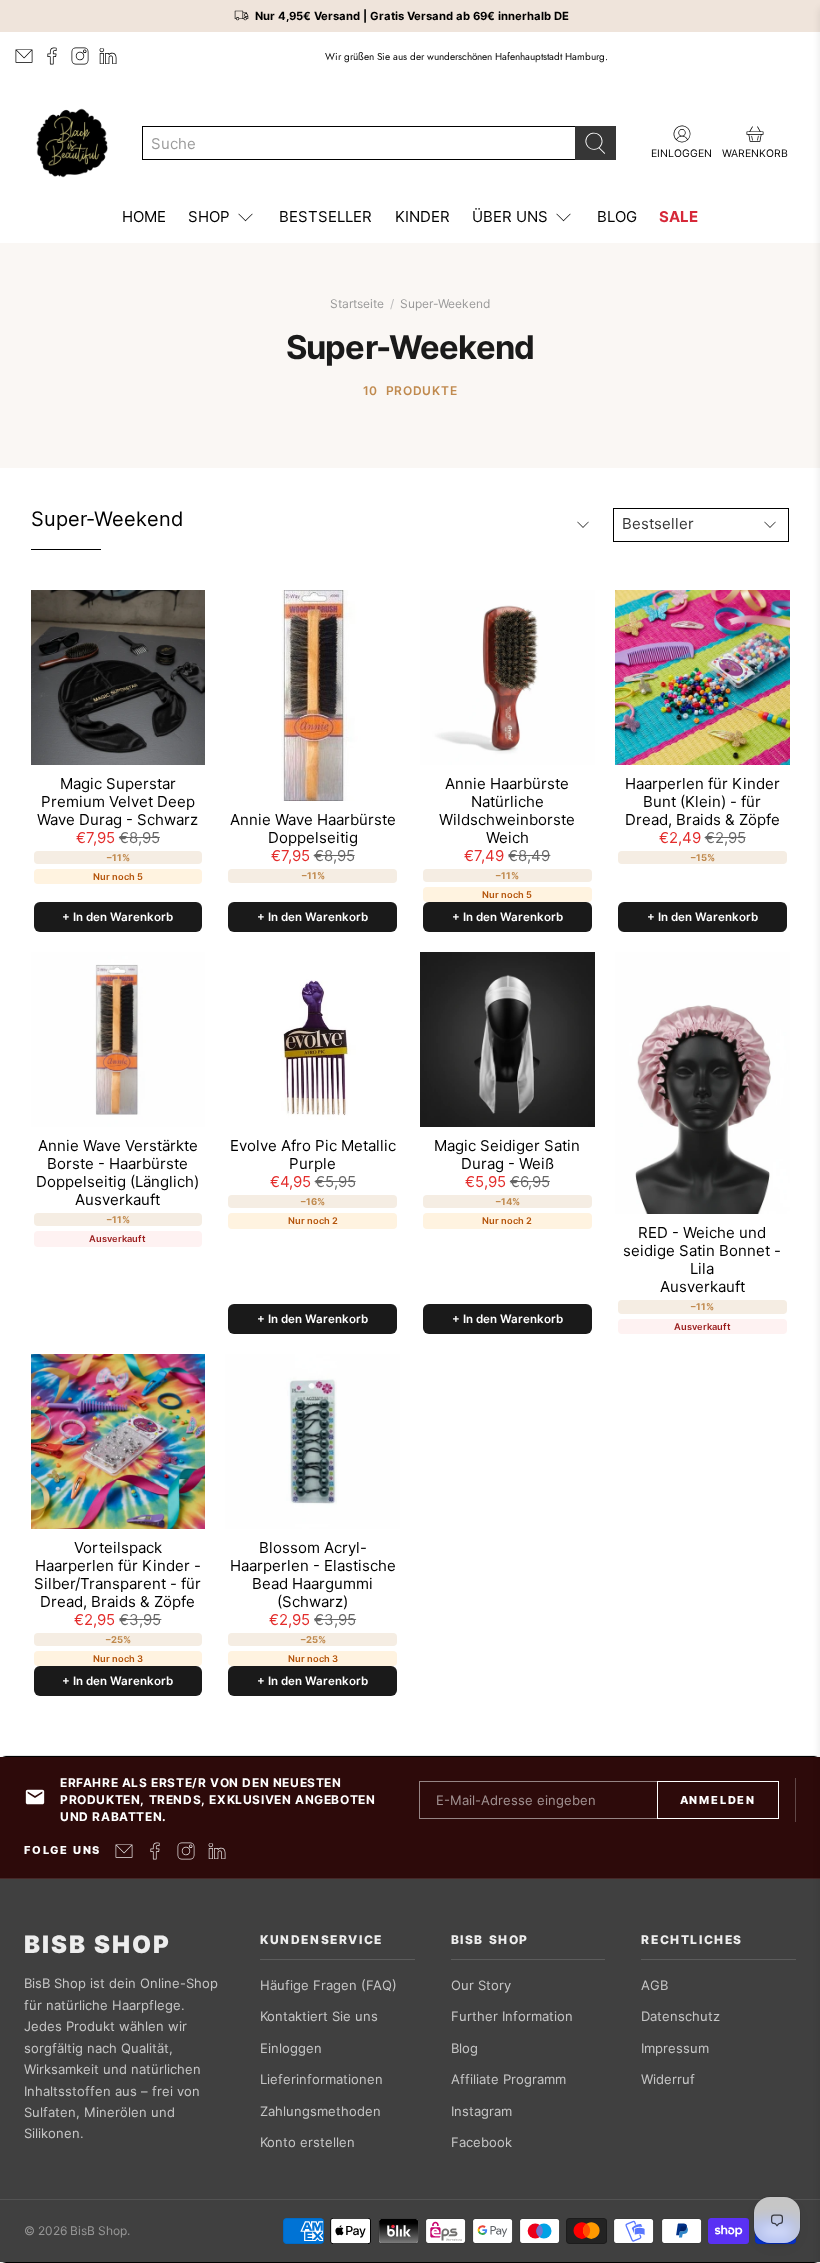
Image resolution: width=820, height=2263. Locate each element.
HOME (144, 216)
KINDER (422, 216)
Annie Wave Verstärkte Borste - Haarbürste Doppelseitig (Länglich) (117, 1164)
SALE (678, 216)
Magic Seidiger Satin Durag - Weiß (507, 1155)
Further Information (512, 2016)
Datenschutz (680, 2016)
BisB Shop (97, 1945)
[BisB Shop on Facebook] (52, 56)
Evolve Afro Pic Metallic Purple (313, 1155)
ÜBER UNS (510, 216)
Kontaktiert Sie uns (319, 2016)
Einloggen (291, 2048)
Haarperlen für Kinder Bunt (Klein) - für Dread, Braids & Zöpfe (702, 802)
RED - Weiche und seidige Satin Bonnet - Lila (702, 1251)
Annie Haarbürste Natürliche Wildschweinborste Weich (507, 811)
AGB (654, 1985)
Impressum (675, 2048)
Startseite (357, 303)
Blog (464, 2048)
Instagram (481, 2111)
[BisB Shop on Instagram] (80, 56)
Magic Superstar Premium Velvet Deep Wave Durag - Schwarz (117, 802)
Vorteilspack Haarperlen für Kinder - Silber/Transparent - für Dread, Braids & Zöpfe (117, 1575)
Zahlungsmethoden (320, 2111)
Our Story (481, 1985)
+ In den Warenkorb (117, 917)
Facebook (481, 2142)
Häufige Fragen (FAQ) (328, 1985)
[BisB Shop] (72, 143)
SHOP (209, 216)
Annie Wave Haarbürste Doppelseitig (313, 829)
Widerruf (668, 2079)
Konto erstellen (307, 2142)
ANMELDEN (718, 1800)
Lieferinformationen (321, 2079)
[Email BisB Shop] (24, 56)
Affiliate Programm (508, 2079)
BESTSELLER (325, 216)
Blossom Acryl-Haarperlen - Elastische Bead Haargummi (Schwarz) (313, 1575)
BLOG (617, 216)
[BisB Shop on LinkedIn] (108, 56)
